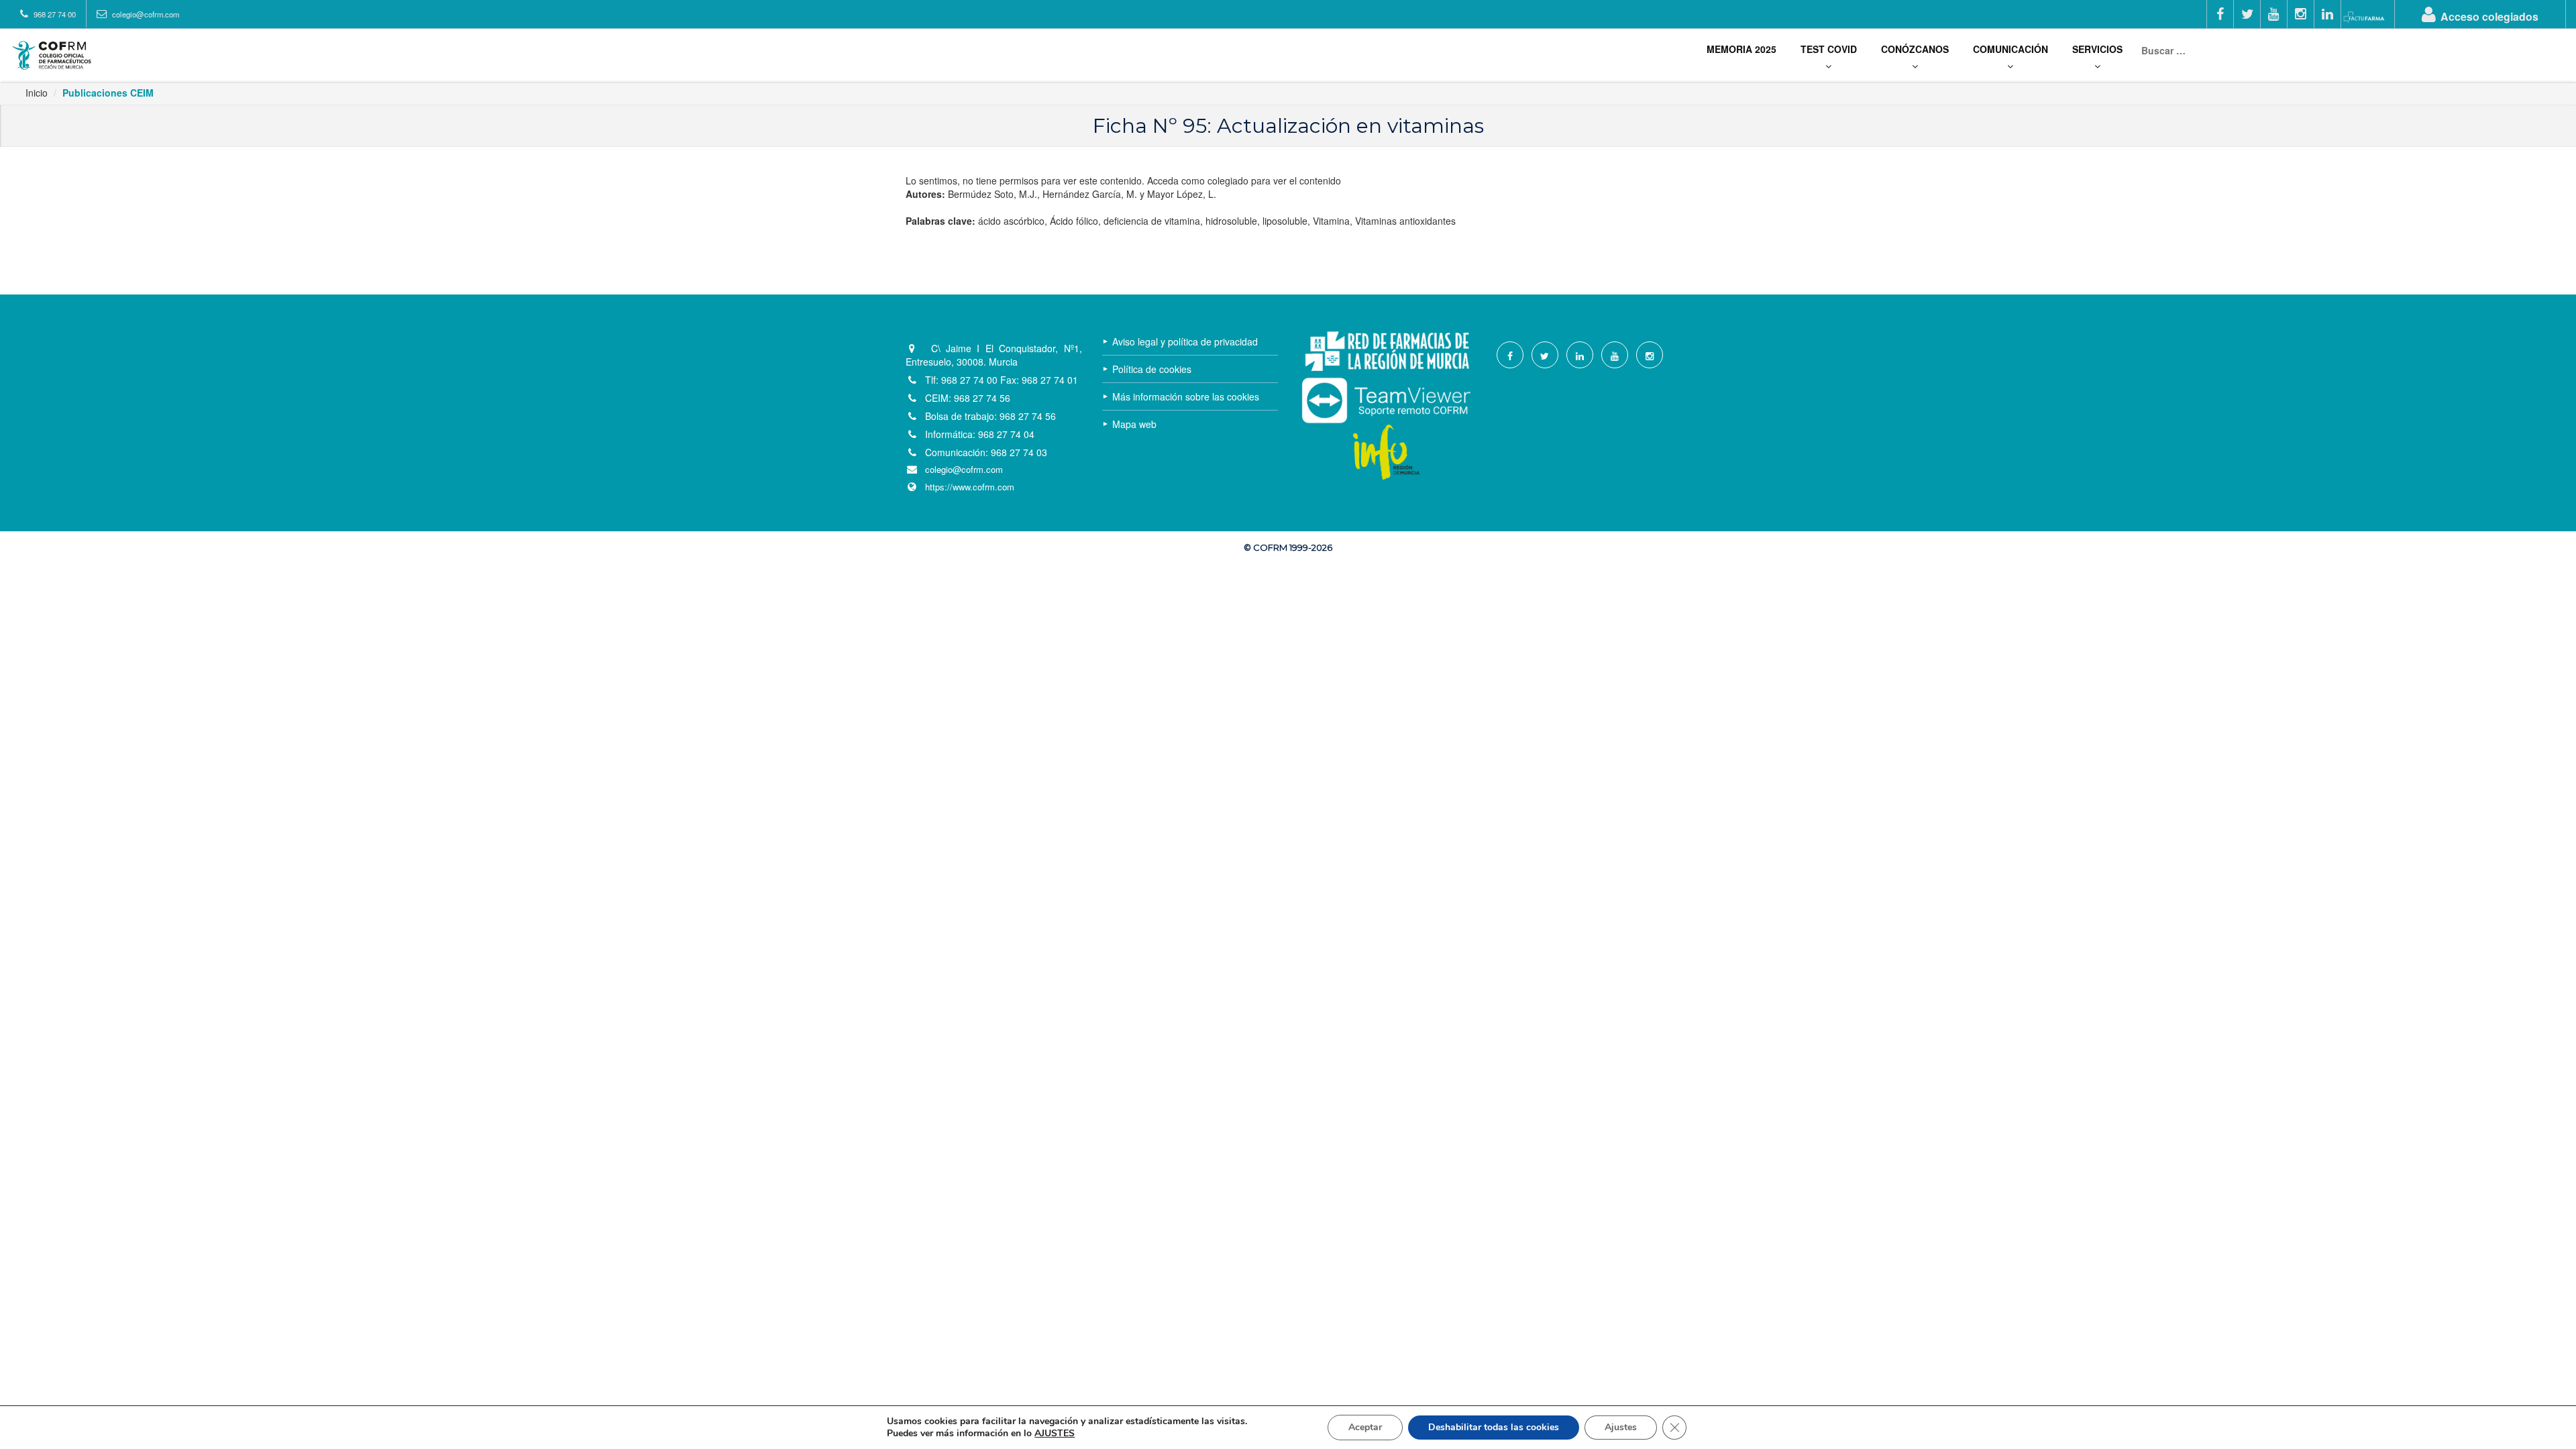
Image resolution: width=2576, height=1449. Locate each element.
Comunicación (2010, 49)
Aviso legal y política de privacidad (1185, 341)
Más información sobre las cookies (1186, 396)
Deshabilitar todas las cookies (1494, 1427)
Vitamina (1331, 221)
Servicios (2097, 49)
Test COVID (1829, 49)
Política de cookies (1152, 369)
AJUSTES (1055, 1434)
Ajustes (1621, 1427)
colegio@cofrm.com (964, 470)
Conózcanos (1915, 49)
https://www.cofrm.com (970, 487)
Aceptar (1365, 1427)
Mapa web (1134, 424)
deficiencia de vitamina (1152, 221)
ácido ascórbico (1011, 221)
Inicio (37, 93)
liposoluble (1285, 221)
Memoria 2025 (1741, 49)
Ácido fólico (1074, 221)
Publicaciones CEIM (108, 93)
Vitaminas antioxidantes (1405, 221)
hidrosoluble (1231, 221)
